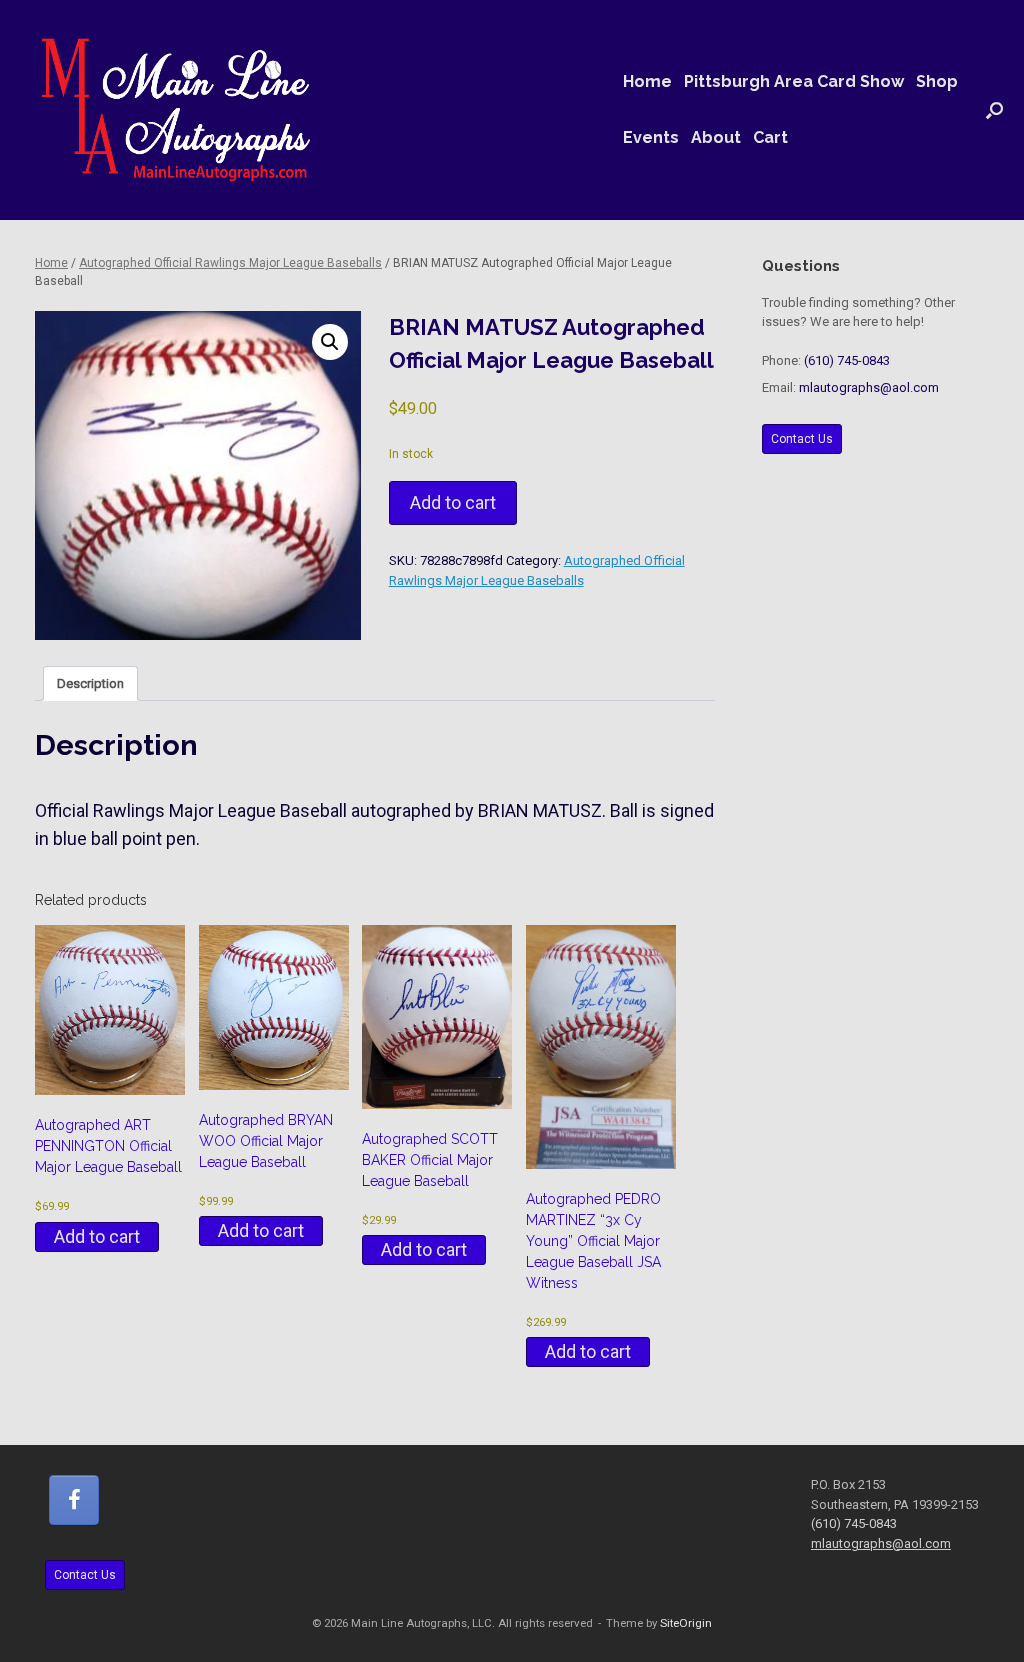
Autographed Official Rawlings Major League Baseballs (230, 263)
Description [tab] (90, 683)
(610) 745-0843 (847, 360)
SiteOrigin (686, 1623)
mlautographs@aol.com (869, 387)
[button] (994, 110)
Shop (937, 81)
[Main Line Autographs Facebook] (74, 1500)
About (716, 137)
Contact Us (802, 439)
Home (647, 81)
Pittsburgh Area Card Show (794, 81)
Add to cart (453, 502)
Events (651, 137)
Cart (770, 137)
